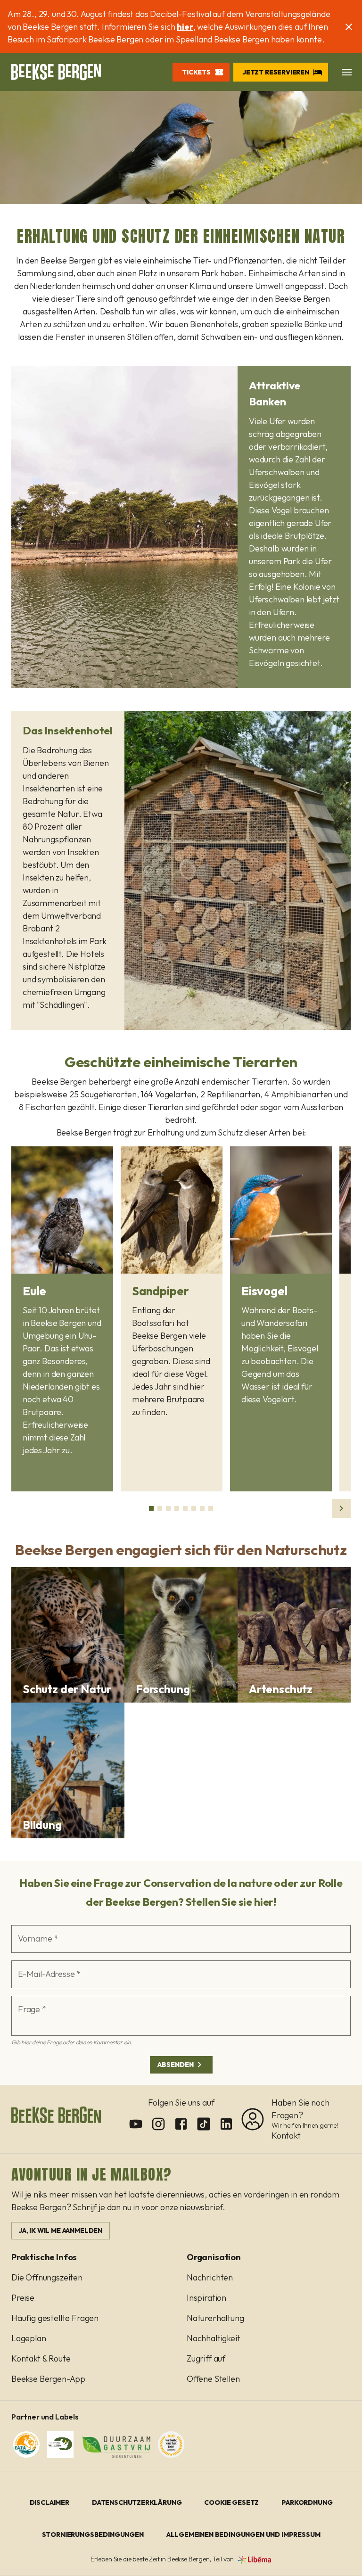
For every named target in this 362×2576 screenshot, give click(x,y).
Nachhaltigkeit (214, 2338)
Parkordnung (307, 2502)
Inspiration (206, 2298)
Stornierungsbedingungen (93, 2535)
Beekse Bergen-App (48, 2379)
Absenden (176, 2065)
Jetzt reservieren (276, 72)
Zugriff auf (206, 2358)
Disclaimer (49, 2502)
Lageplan (29, 2338)
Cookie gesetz (231, 2502)
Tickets (196, 72)
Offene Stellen (213, 2379)
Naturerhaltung (215, 2318)
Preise (23, 2298)
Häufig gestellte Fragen (55, 2318)
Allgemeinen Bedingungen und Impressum (243, 2535)
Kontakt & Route (41, 2358)
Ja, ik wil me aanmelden (61, 2230)
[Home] (56, 72)
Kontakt (286, 2136)
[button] (347, 72)
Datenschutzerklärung (137, 2502)
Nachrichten (210, 2277)
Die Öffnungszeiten (47, 2277)
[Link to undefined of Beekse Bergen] (136, 2124)
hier (185, 27)
